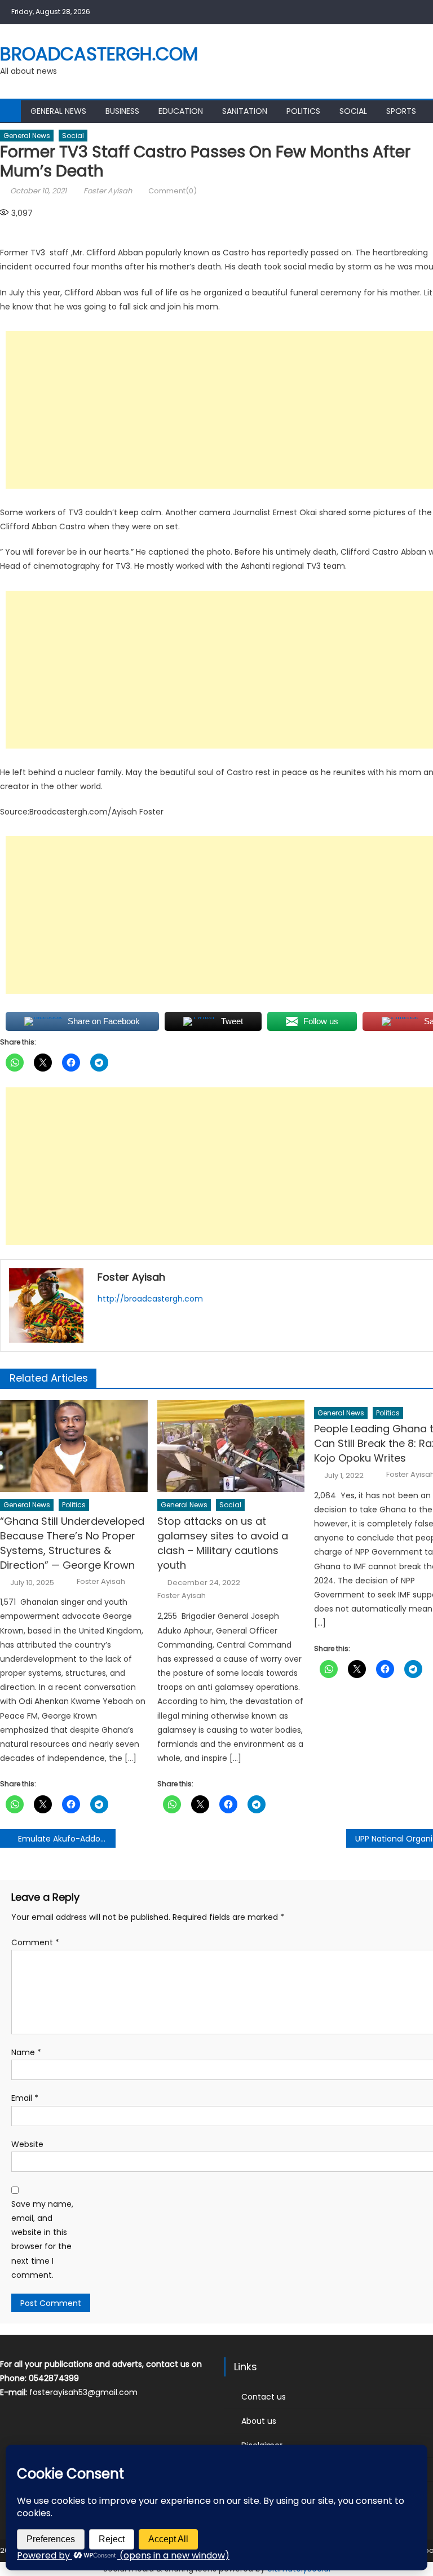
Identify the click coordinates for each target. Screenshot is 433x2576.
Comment (35, 1942)
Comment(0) (173, 191)
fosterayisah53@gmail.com (83, 2392)
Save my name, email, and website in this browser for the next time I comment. (42, 2239)
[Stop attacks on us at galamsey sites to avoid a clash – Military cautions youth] (231, 1446)
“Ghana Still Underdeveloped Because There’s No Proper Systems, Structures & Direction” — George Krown (72, 1543)
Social (353, 111)
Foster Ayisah (108, 191)
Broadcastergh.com (99, 54)
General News (58, 111)
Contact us (264, 2397)
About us (259, 2421)
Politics (303, 111)
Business (122, 111)
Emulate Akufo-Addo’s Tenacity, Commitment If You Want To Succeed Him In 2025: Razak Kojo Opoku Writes (67, 1839)
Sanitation (245, 111)
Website (27, 2144)
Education (181, 111)
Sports (401, 111)
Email (25, 2098)
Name (26, 2052)
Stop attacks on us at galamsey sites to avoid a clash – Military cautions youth (223, 1543)
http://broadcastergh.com (150, 1299)
